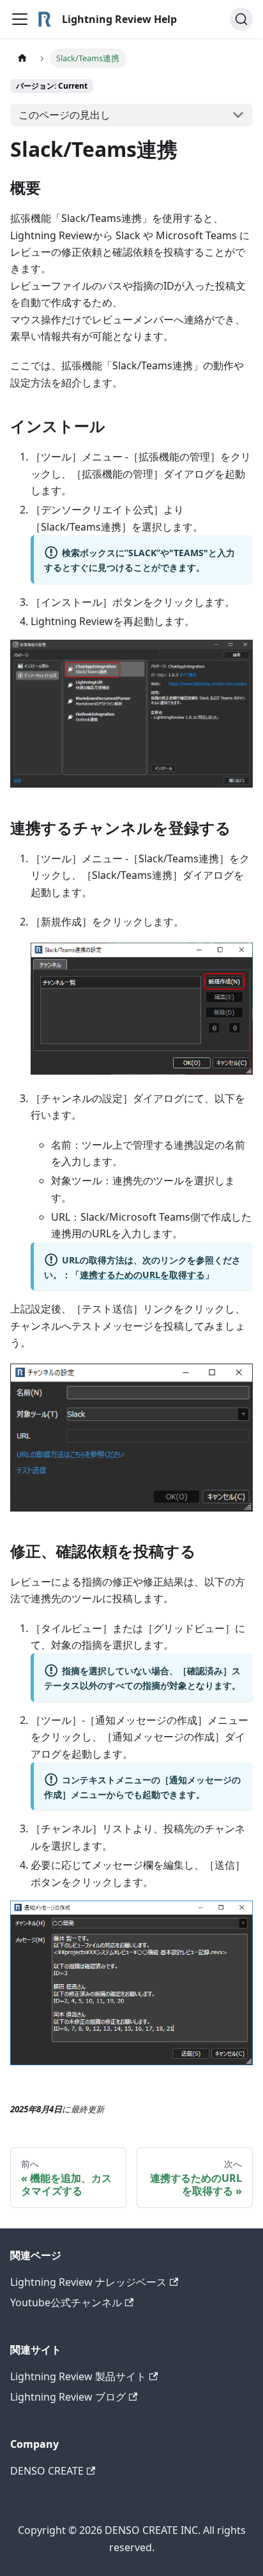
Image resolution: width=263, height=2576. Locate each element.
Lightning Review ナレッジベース (88, 2282)
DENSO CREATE (47, 2471)
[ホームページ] (22, 58)
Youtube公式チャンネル (66, 2302)
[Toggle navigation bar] (20, 19)
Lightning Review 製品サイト (78, 2376)
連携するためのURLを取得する (142, 1275)
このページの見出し (64, 115)
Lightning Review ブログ (68, 2397)
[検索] (241, 19)
